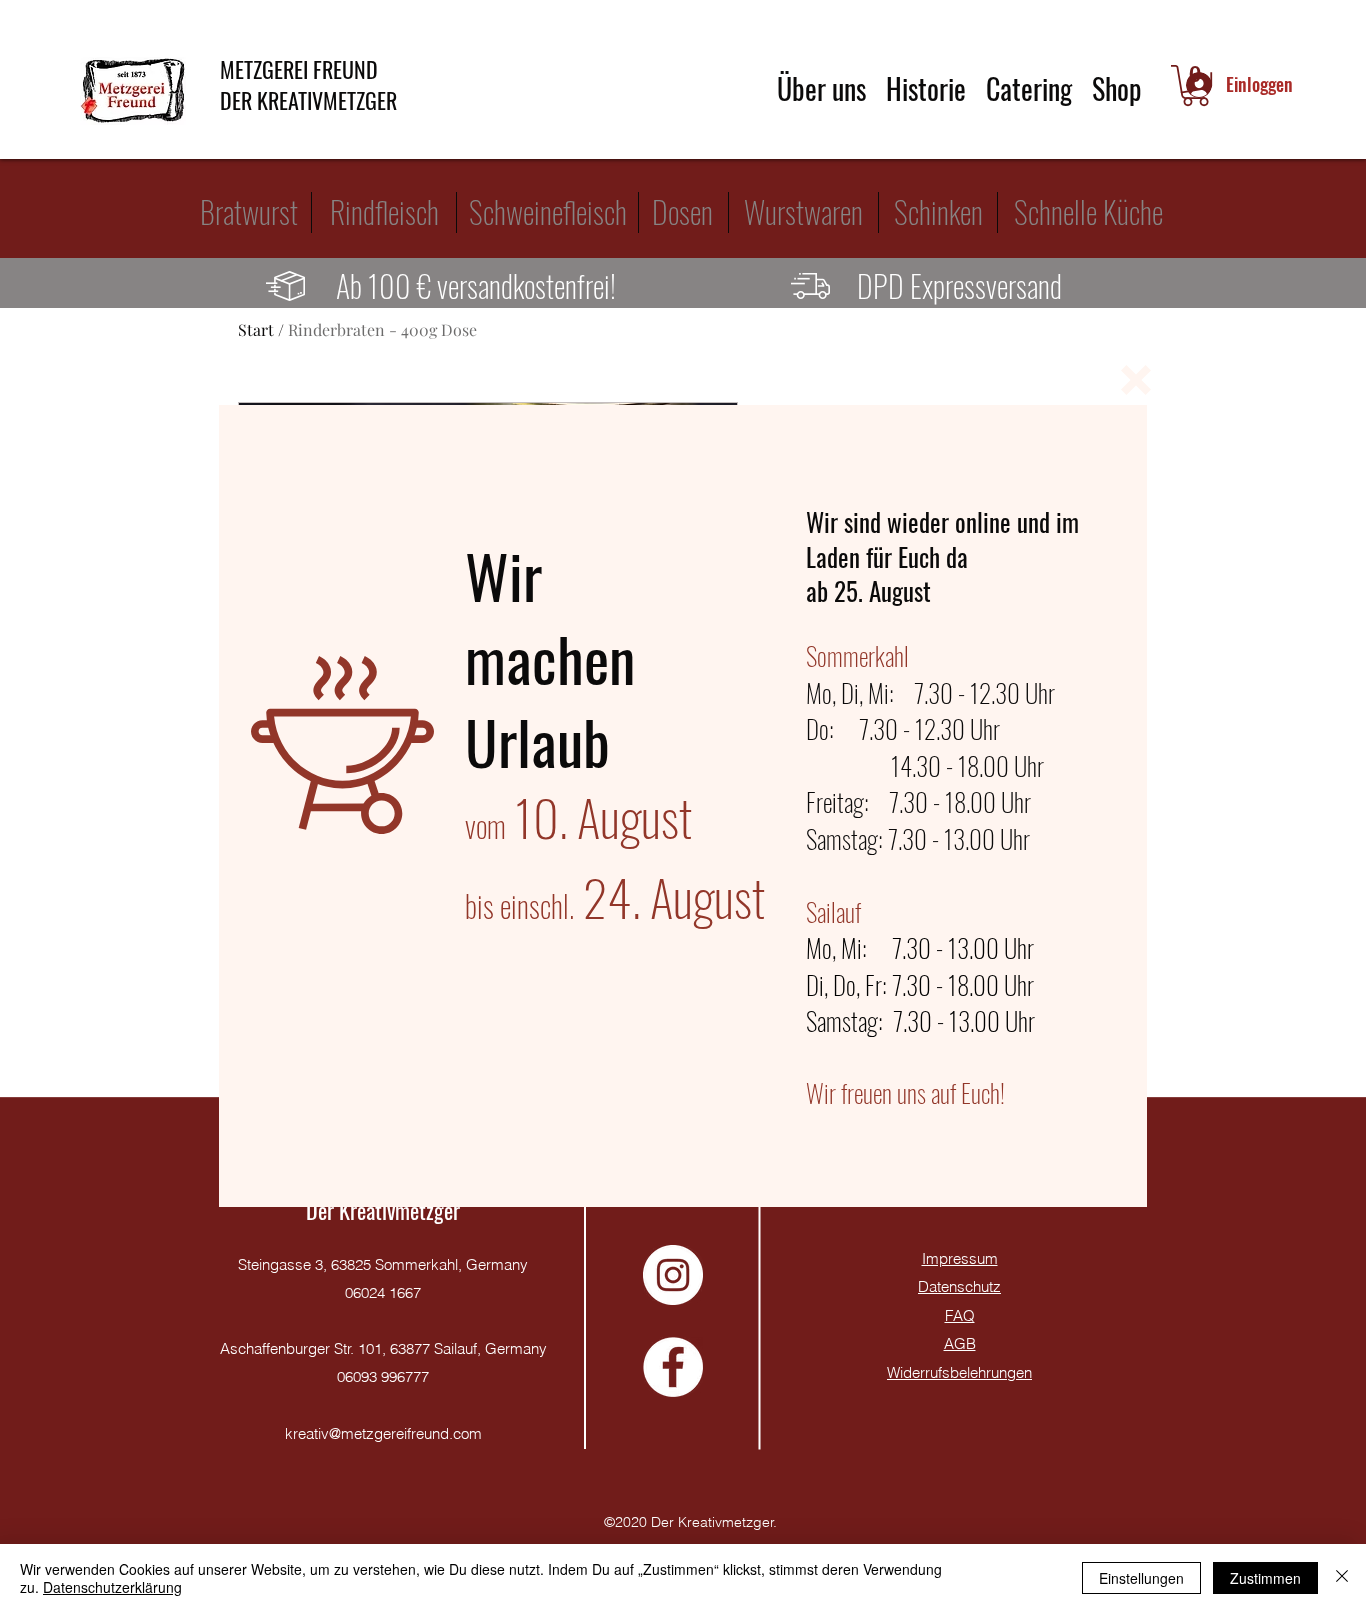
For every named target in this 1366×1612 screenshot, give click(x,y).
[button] (1136, 380)
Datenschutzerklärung (112, 1587)
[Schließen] (1342, 1578)
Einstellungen (1141, 1578)
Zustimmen (1265, 1578)
